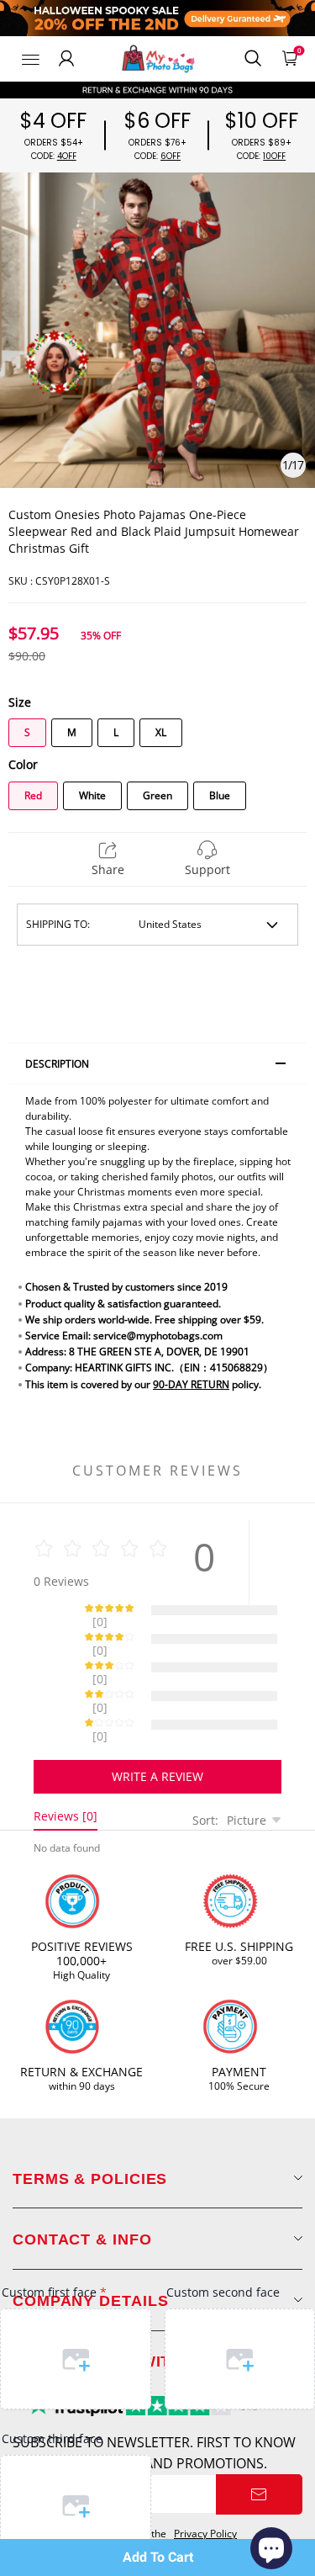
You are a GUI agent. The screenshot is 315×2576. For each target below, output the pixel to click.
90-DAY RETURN (191, 1384)
